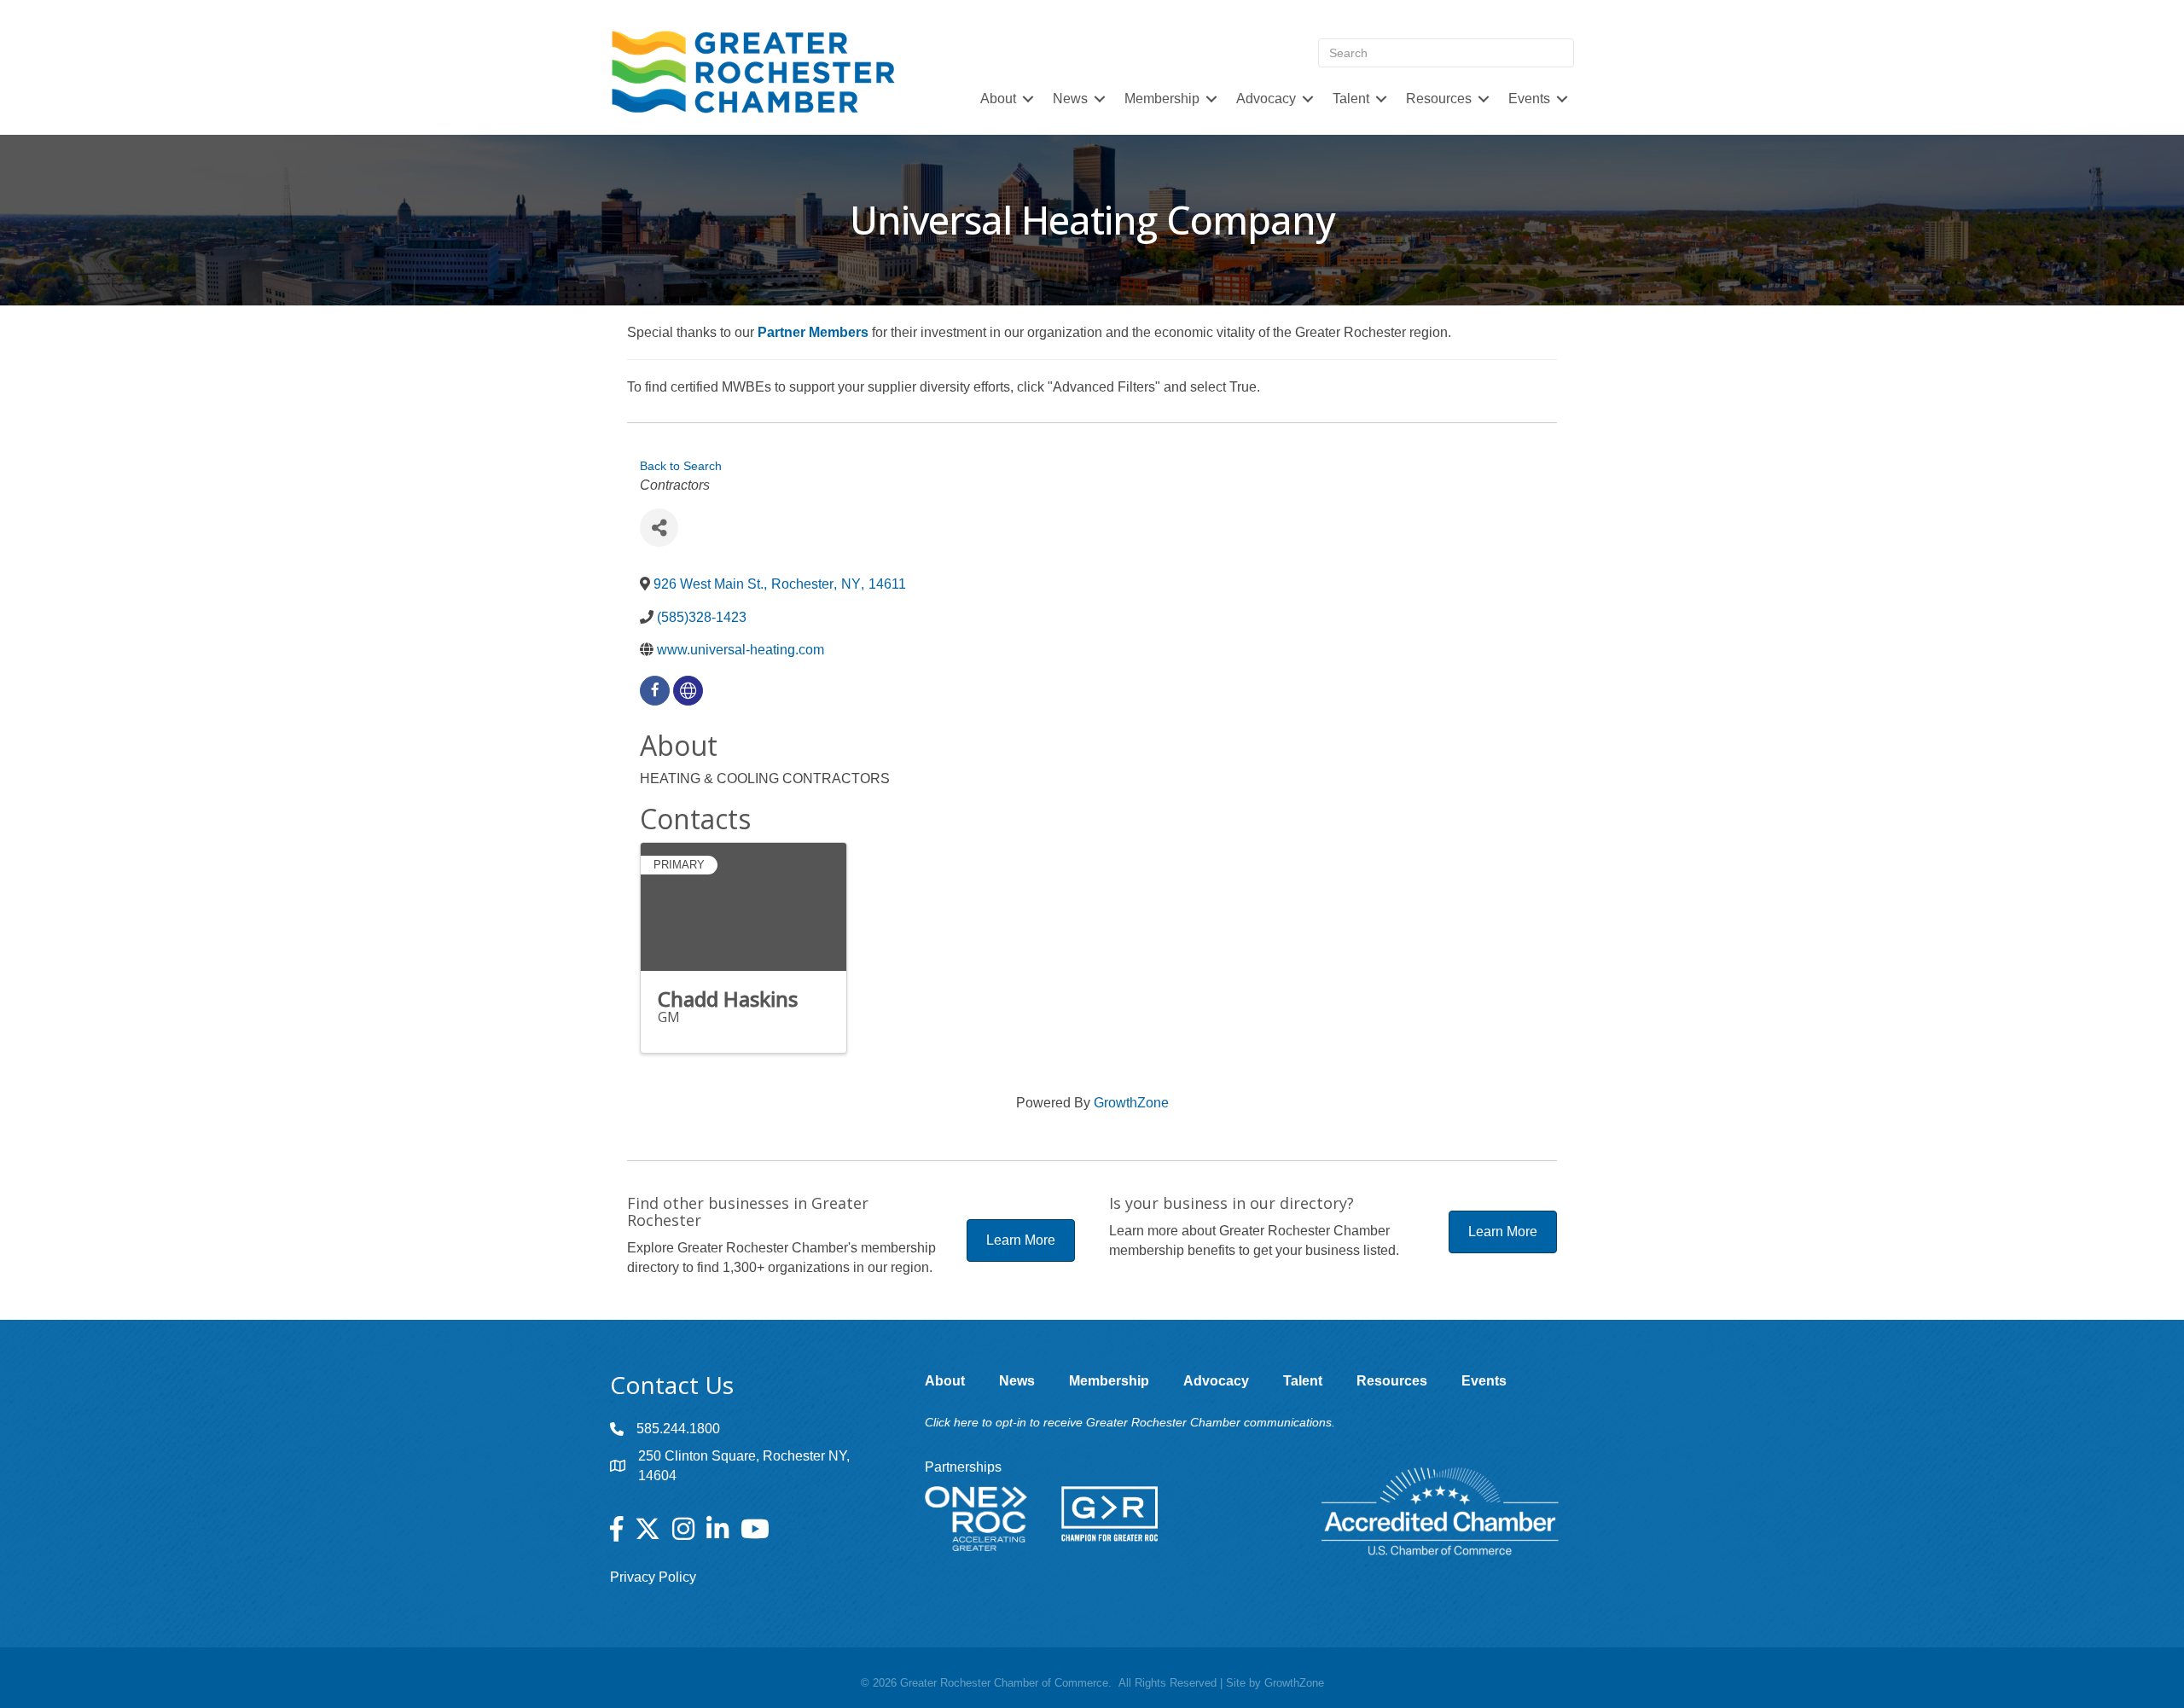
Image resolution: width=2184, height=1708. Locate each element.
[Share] (659, 528)
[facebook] (655, 691)
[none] (688, 691)
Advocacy (1266, 99)
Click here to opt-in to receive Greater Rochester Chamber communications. (1130, 1422)
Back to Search (681, 466)
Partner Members (813, 332)
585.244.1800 (678, 1429)
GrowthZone (1131, 1103)
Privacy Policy (653, 1577)
